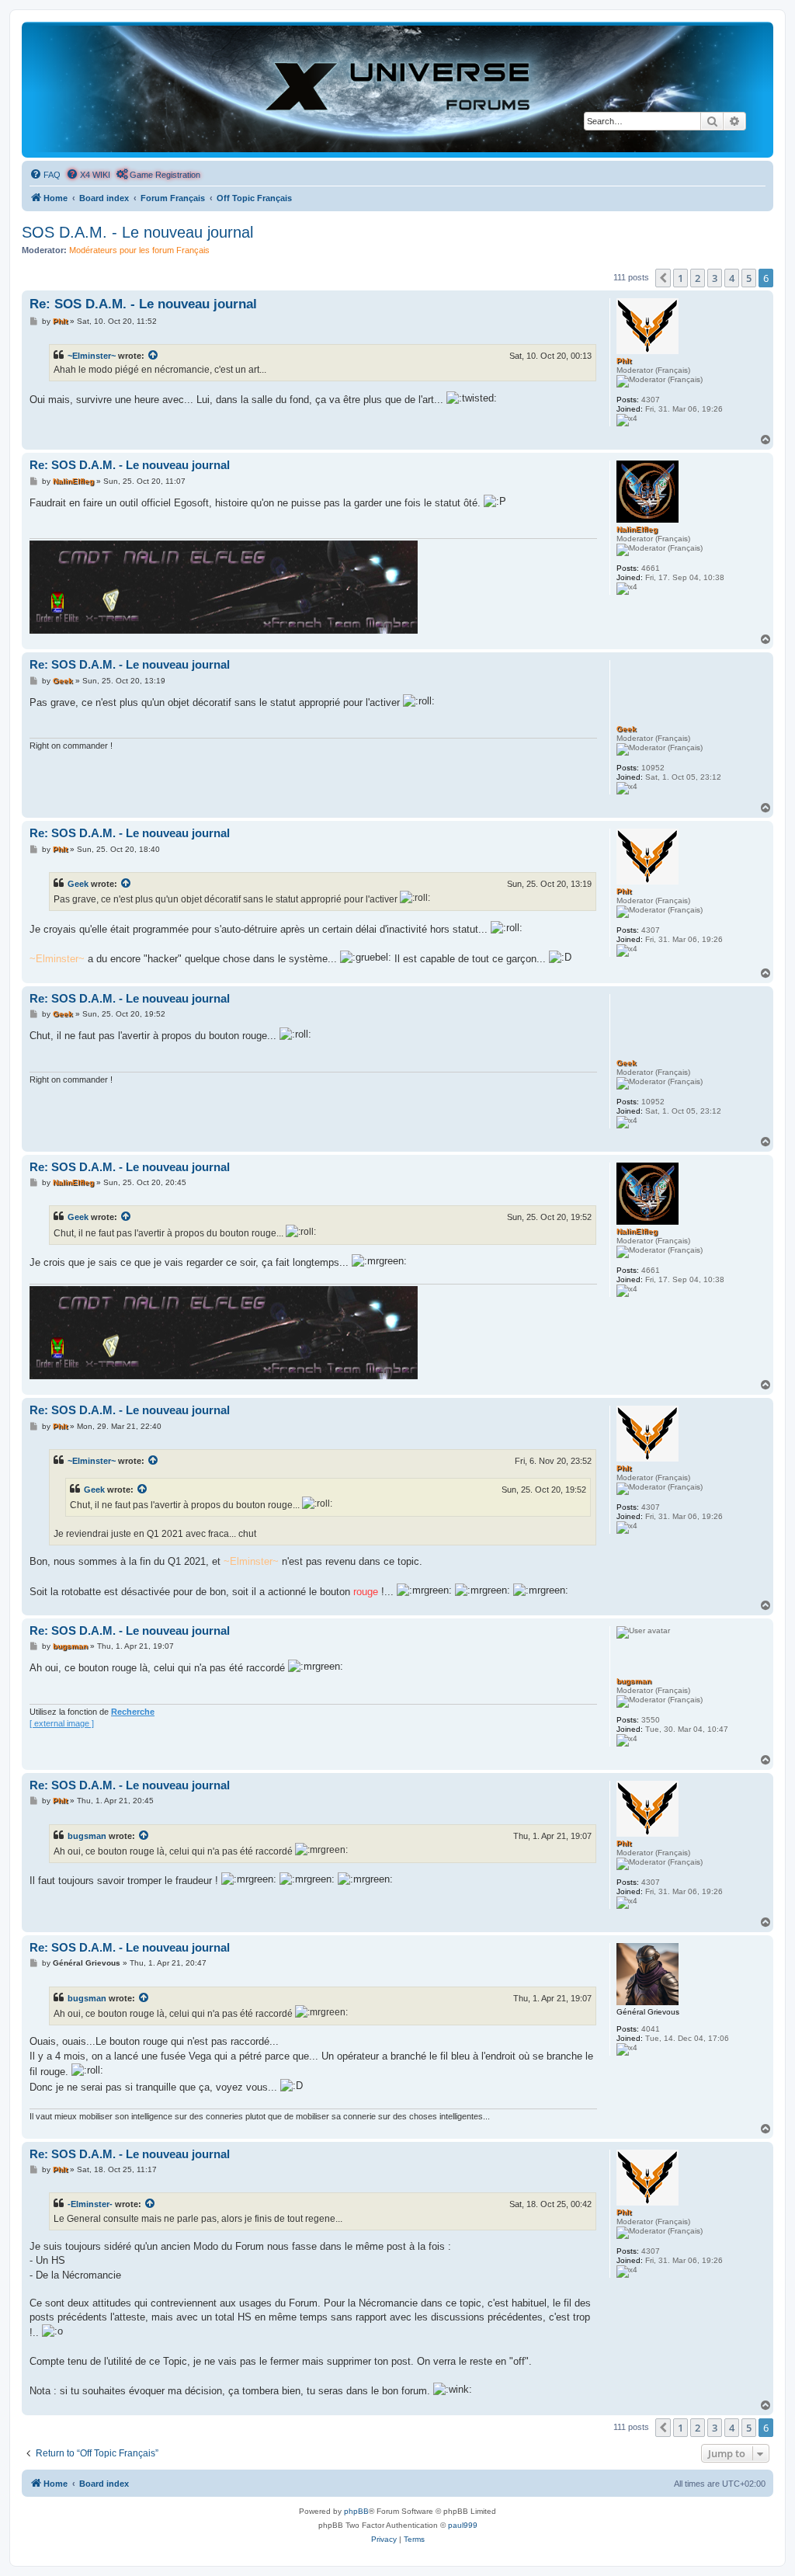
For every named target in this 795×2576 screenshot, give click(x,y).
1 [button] (680, 278)
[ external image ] (62, 1723)
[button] (663, 278)
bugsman (87, 1836)
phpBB (356, 2511)
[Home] (397, 89)
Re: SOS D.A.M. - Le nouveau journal (143, 304)
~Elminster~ (92, 356)
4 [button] (732, 278)
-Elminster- (90, 2204)
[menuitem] (45, 175)
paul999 (463, 2525)
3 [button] (715, 278)
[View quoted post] (154, 356)
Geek (78, 884)
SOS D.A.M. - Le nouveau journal (137, 232)
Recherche (133, 1712)
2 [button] (698, 278)
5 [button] (749, 278)
